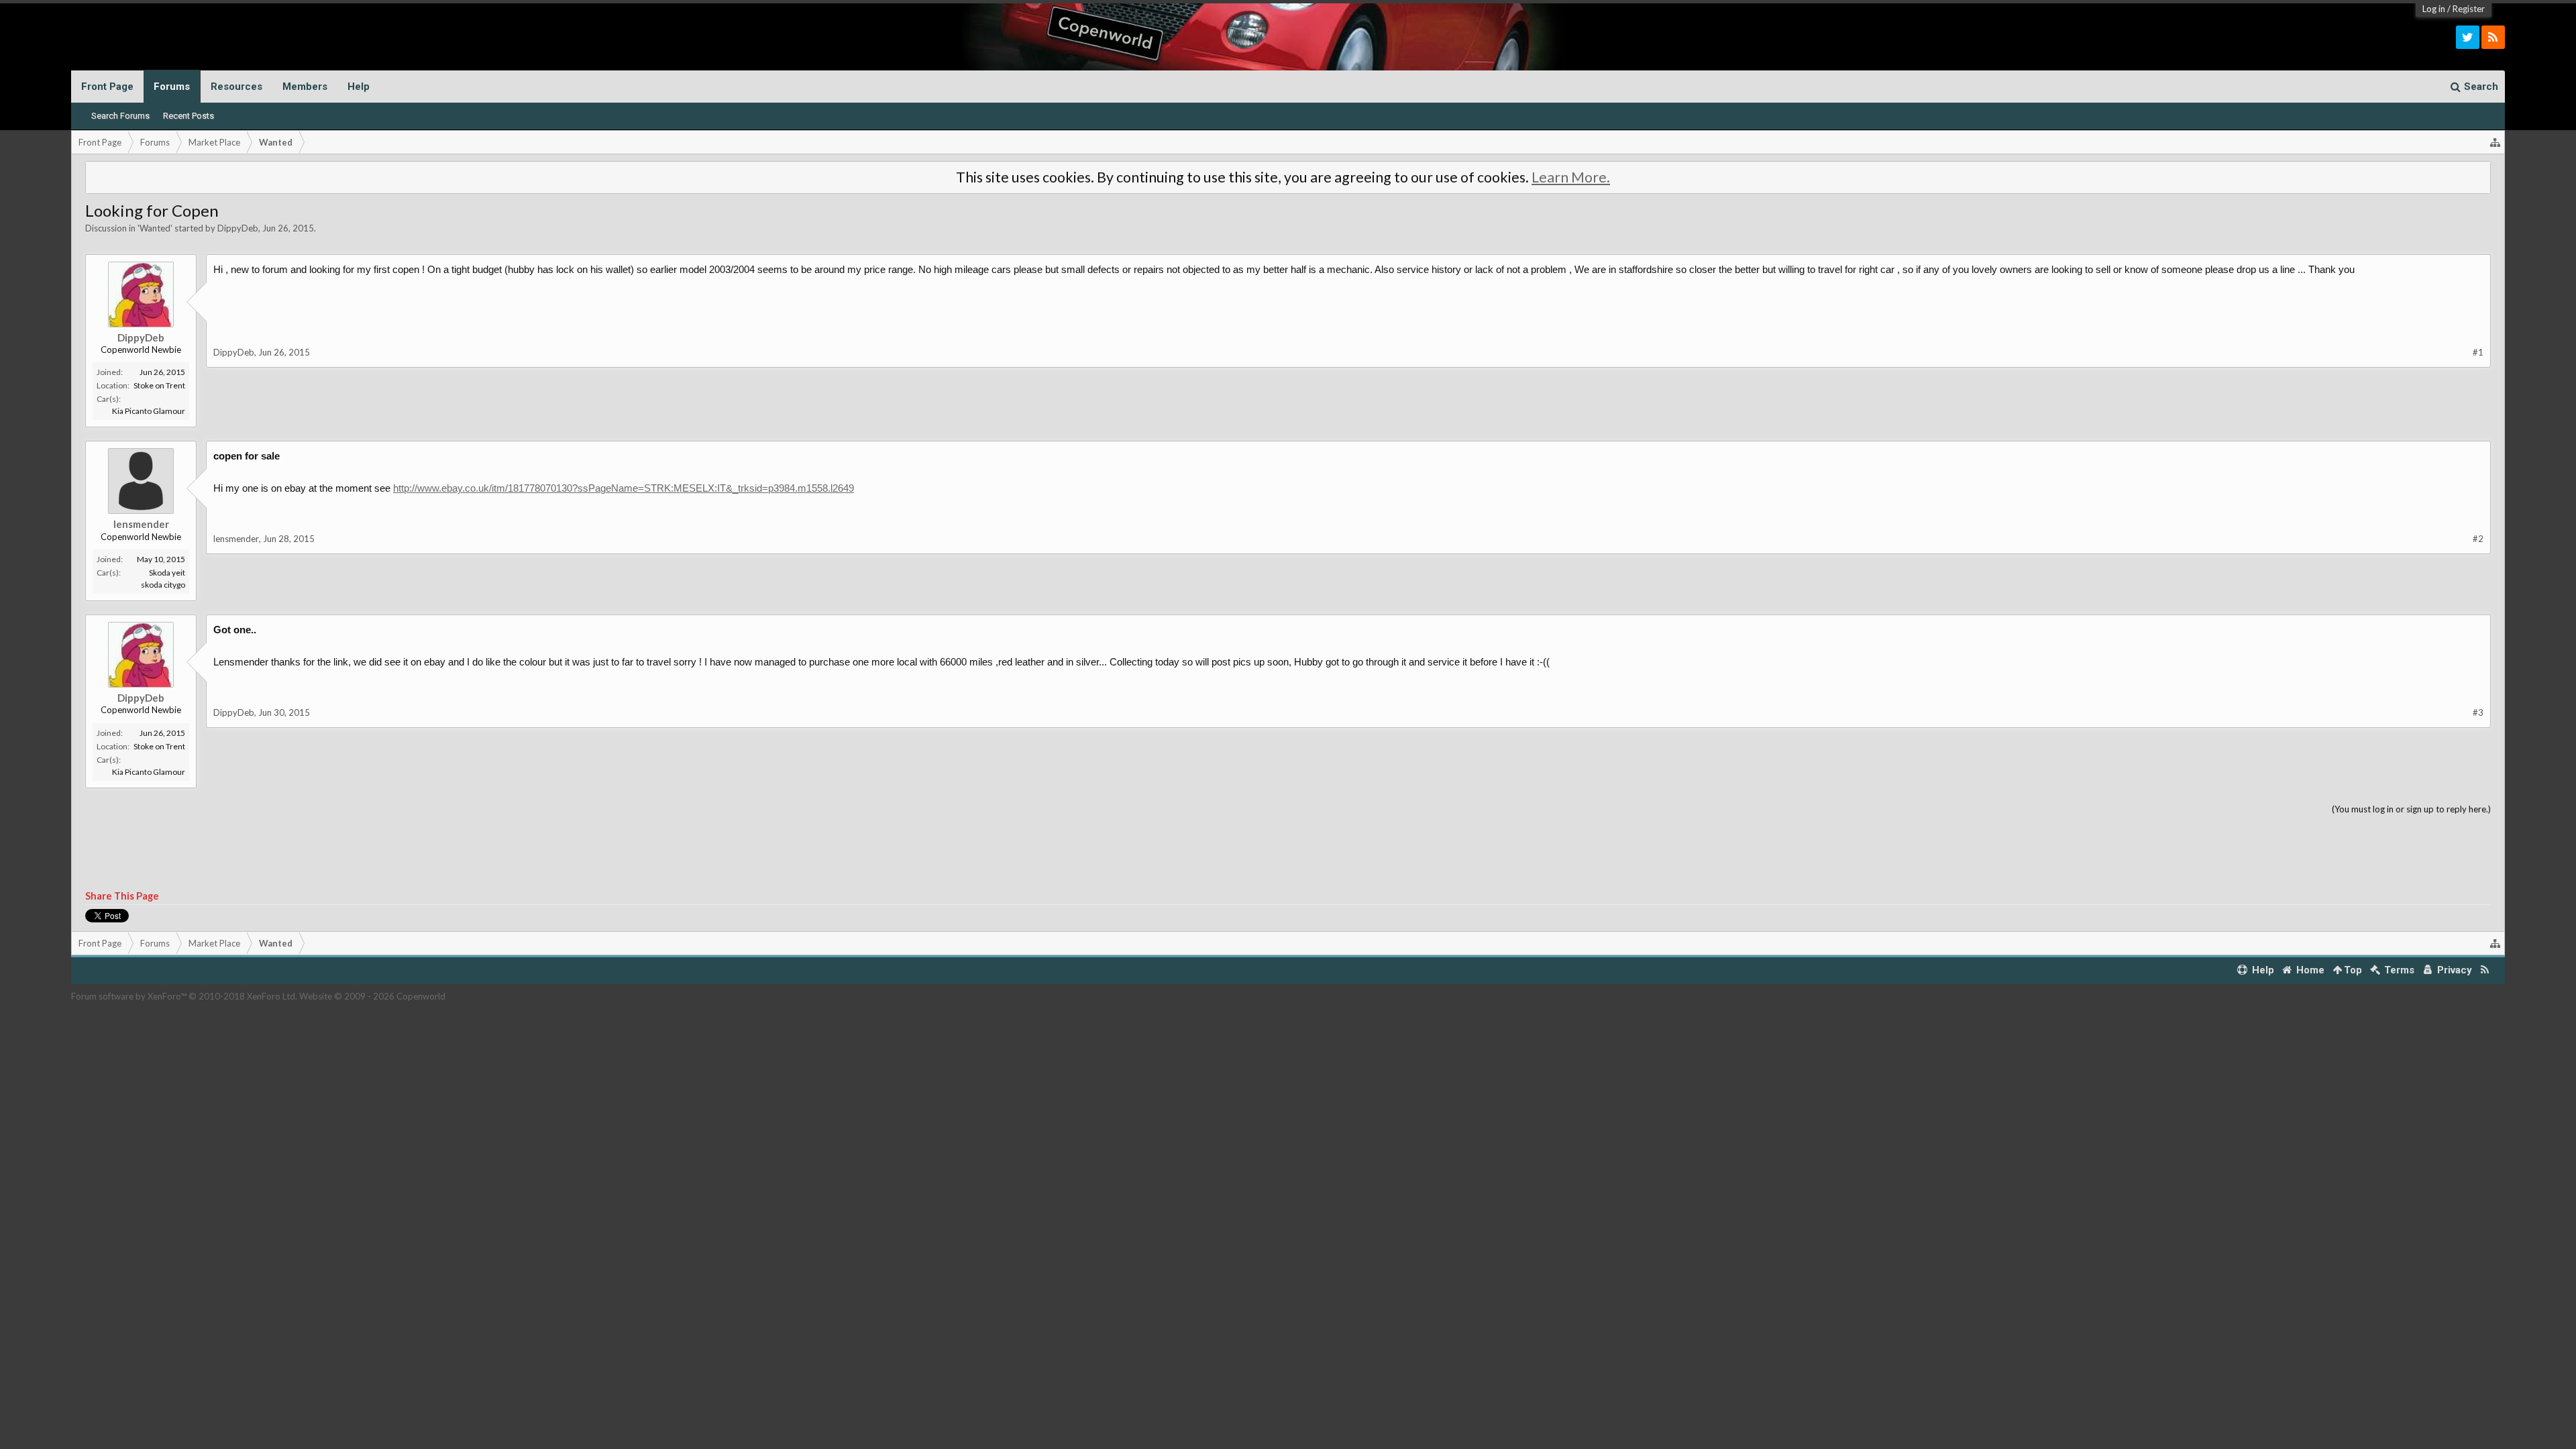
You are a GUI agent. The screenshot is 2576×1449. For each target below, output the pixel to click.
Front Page (107, 87)
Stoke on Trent (159, 385)
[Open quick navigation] (2495, 142)
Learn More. (1571, 177)
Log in (2434, 9)
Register (2469, 9)
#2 (2478, 539)
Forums (172, 87)
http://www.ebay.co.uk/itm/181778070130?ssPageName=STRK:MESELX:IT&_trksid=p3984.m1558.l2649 (624, 488)
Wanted (155, 228)
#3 (2478, 712)
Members (305, 87)
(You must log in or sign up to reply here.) (2411, 809)
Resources (236, 87)
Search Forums (120, 116)
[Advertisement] (1288, 853)
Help (359, 87)
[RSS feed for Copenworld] (2485, 970)
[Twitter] (2468, 37)
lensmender (141, 524)
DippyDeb (238, 228)
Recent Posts (189, 116)
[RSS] (2493, 37)
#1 (2478, 352)
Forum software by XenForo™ (184, 996)
